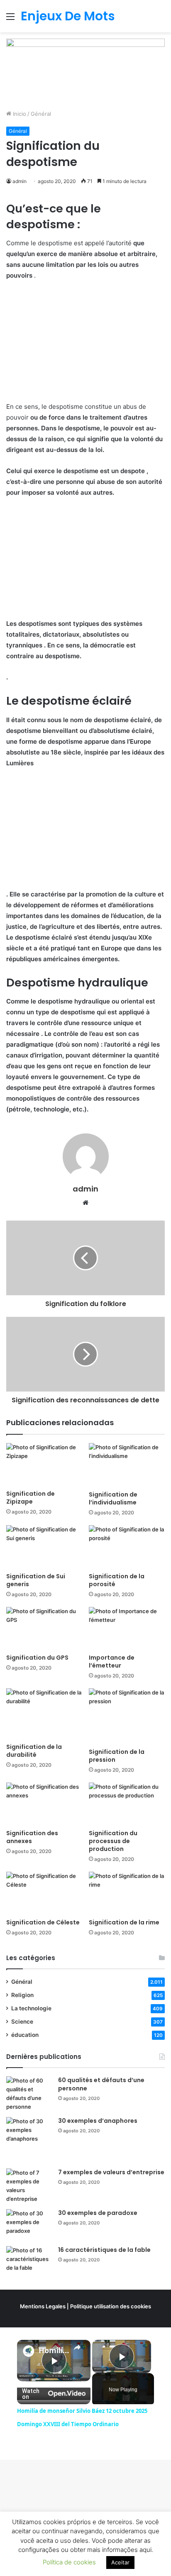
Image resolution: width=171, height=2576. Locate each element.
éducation (25, 2035)
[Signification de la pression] (127, 1716)
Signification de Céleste (43, 1922)
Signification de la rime (124, 1922)
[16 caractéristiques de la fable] (29, 2262)
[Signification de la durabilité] (44, 1714)
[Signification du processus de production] (127, 1804)
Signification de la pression (117, 1756)
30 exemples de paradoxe (98, 2213)
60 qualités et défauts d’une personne (101, 2084)
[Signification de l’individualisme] (127, 1465)
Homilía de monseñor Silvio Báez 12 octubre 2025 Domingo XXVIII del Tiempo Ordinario (54, 2350)
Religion (22, 1995)
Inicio (19, 114)
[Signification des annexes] (44, 1804)
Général (41, 114)
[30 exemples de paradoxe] (29, 2225)
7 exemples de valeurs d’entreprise (111, 2172)
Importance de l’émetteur (112, 1662)
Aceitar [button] (120, 2562)
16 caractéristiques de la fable (104, 2250)
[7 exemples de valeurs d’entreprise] (29, 2186)
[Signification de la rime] (127, 1893)
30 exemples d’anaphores (98, 2121)
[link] (28, 2351)
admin (20, 181)
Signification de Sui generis (36, 1580)
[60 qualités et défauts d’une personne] (29, 2094)
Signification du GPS (37, 1658)
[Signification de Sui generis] (44, 1547)
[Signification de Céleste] (44, 1893)
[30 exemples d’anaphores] (29, 2140)
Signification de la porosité (117, 1580)
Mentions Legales (43, 2306)
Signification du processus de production (113, 1841)
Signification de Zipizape (31, 1498)
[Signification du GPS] (44, 1628)
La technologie (31, 2008)
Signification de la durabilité (34, 1751)
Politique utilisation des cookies (111, 2306)
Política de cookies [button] (69, 2562)
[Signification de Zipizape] (44, 1464)
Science (22, 2022)
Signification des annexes (32, 1837)
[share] (77, 2347)
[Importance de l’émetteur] (127, 1628)
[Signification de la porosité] (127, 1547)
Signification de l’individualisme (113, 1498)
